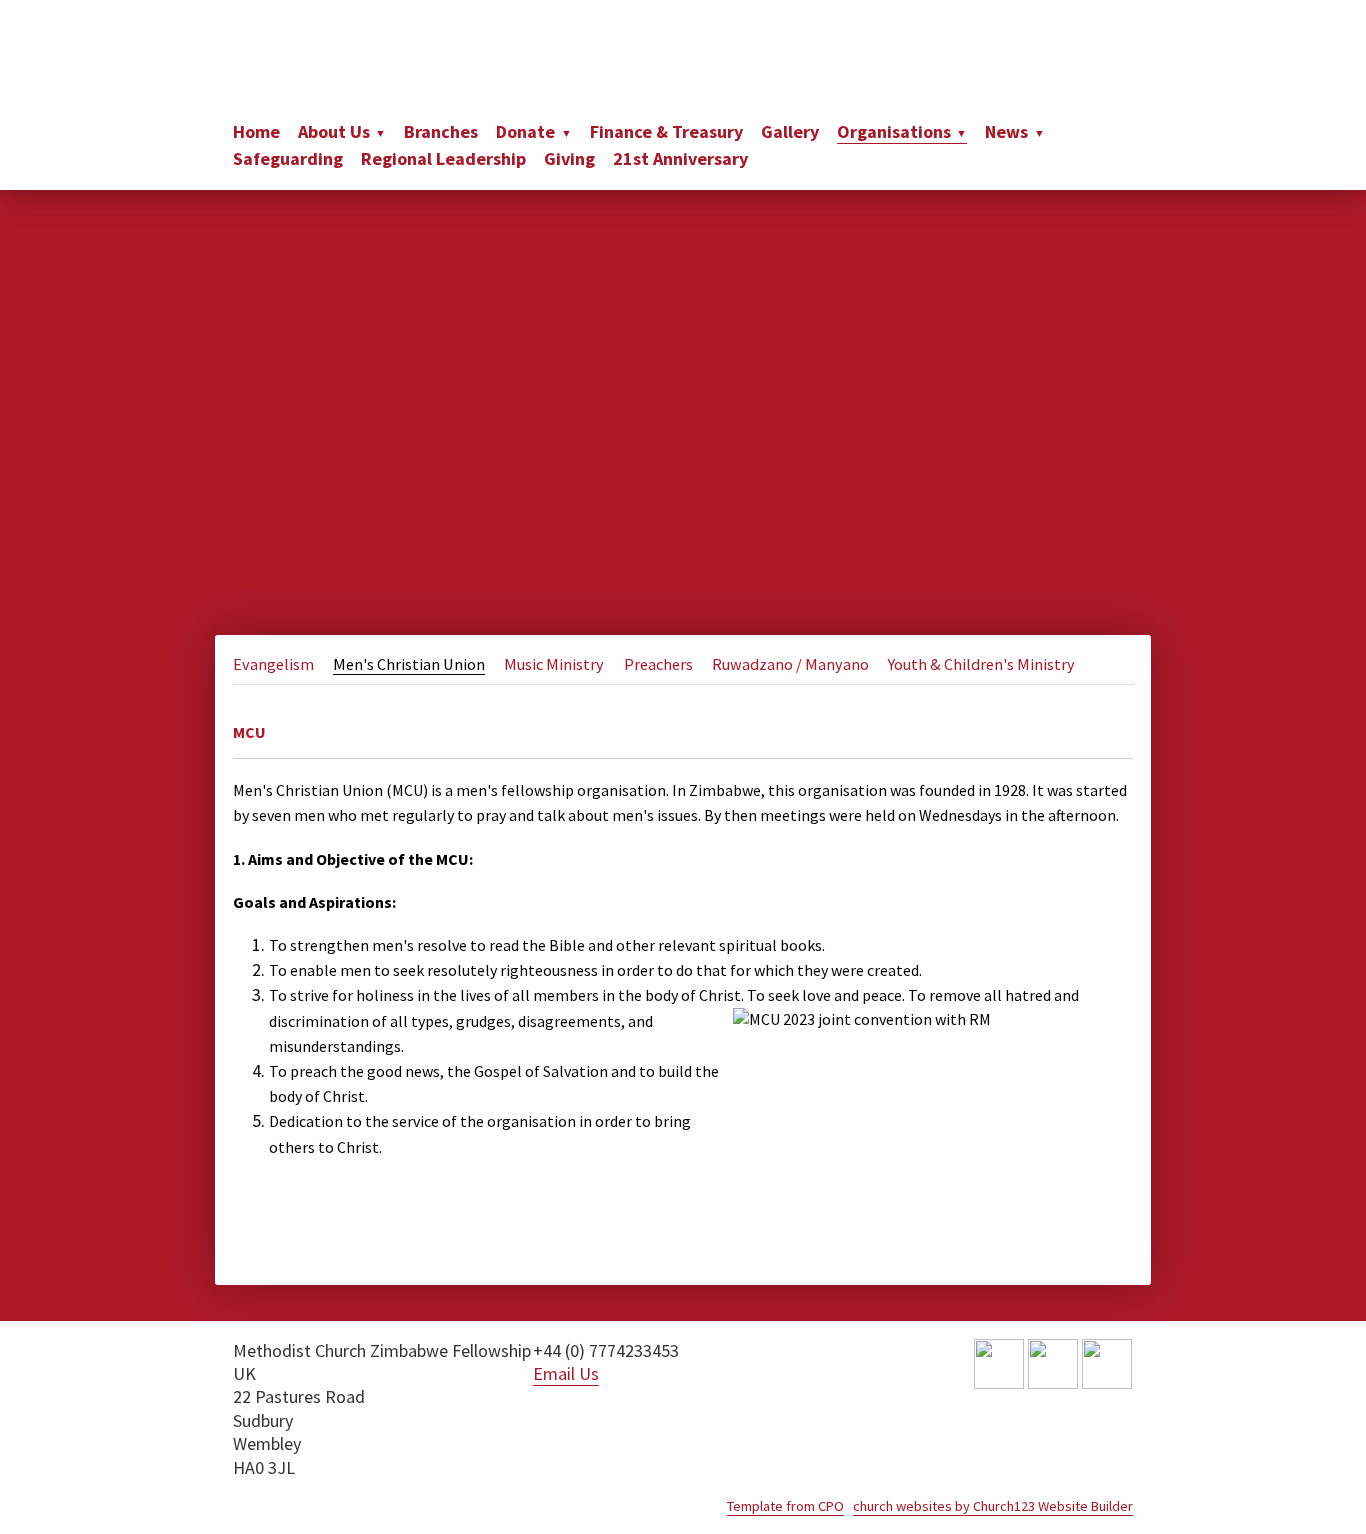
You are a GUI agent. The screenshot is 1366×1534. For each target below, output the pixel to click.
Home (256, 131)
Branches (441, 131)
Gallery (790, 131)
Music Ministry (554, 664)
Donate (525, 131)
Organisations (894, 131)
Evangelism (273, 664)
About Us (334, 131)
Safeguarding (288, 158)
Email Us (566, 1373)
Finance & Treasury (666, 131)
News (1006, 131)
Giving (569, 158)
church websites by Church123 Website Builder (993, 1506)
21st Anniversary (680, 158)
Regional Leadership (443, 158)
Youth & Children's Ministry (981, 664)
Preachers (658, 664)
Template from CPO (785, 1506)
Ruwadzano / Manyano (790, 664)
